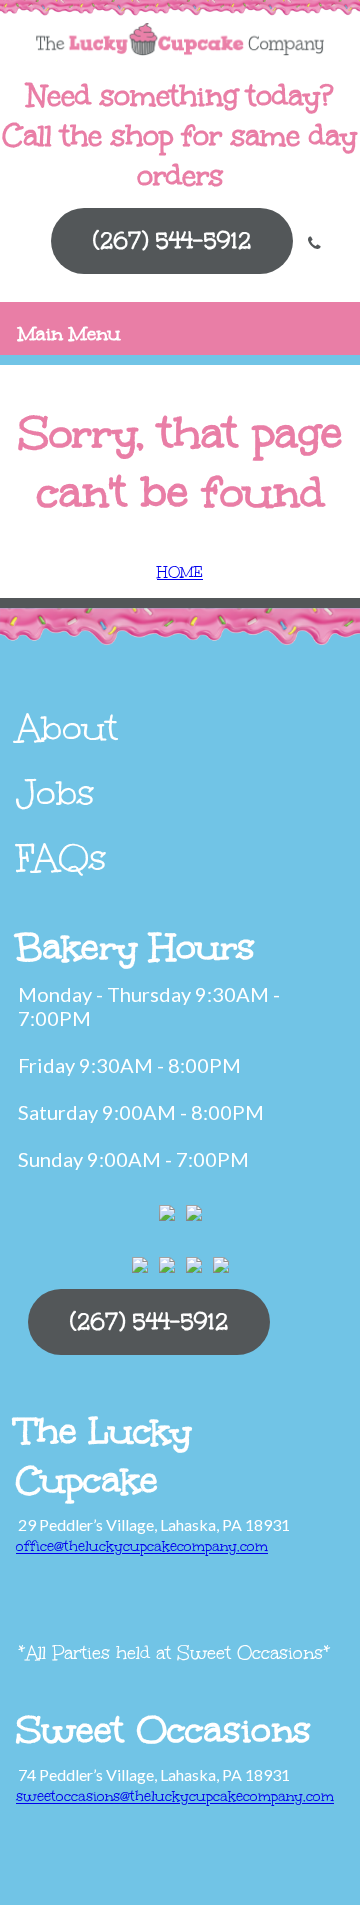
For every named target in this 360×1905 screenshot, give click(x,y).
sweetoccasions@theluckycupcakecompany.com (175, 1796)
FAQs (61, 858)
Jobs (55, 793)
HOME (180, 572)
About (67, 728)
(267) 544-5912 (172, 240)
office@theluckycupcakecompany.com (142, 1546)
